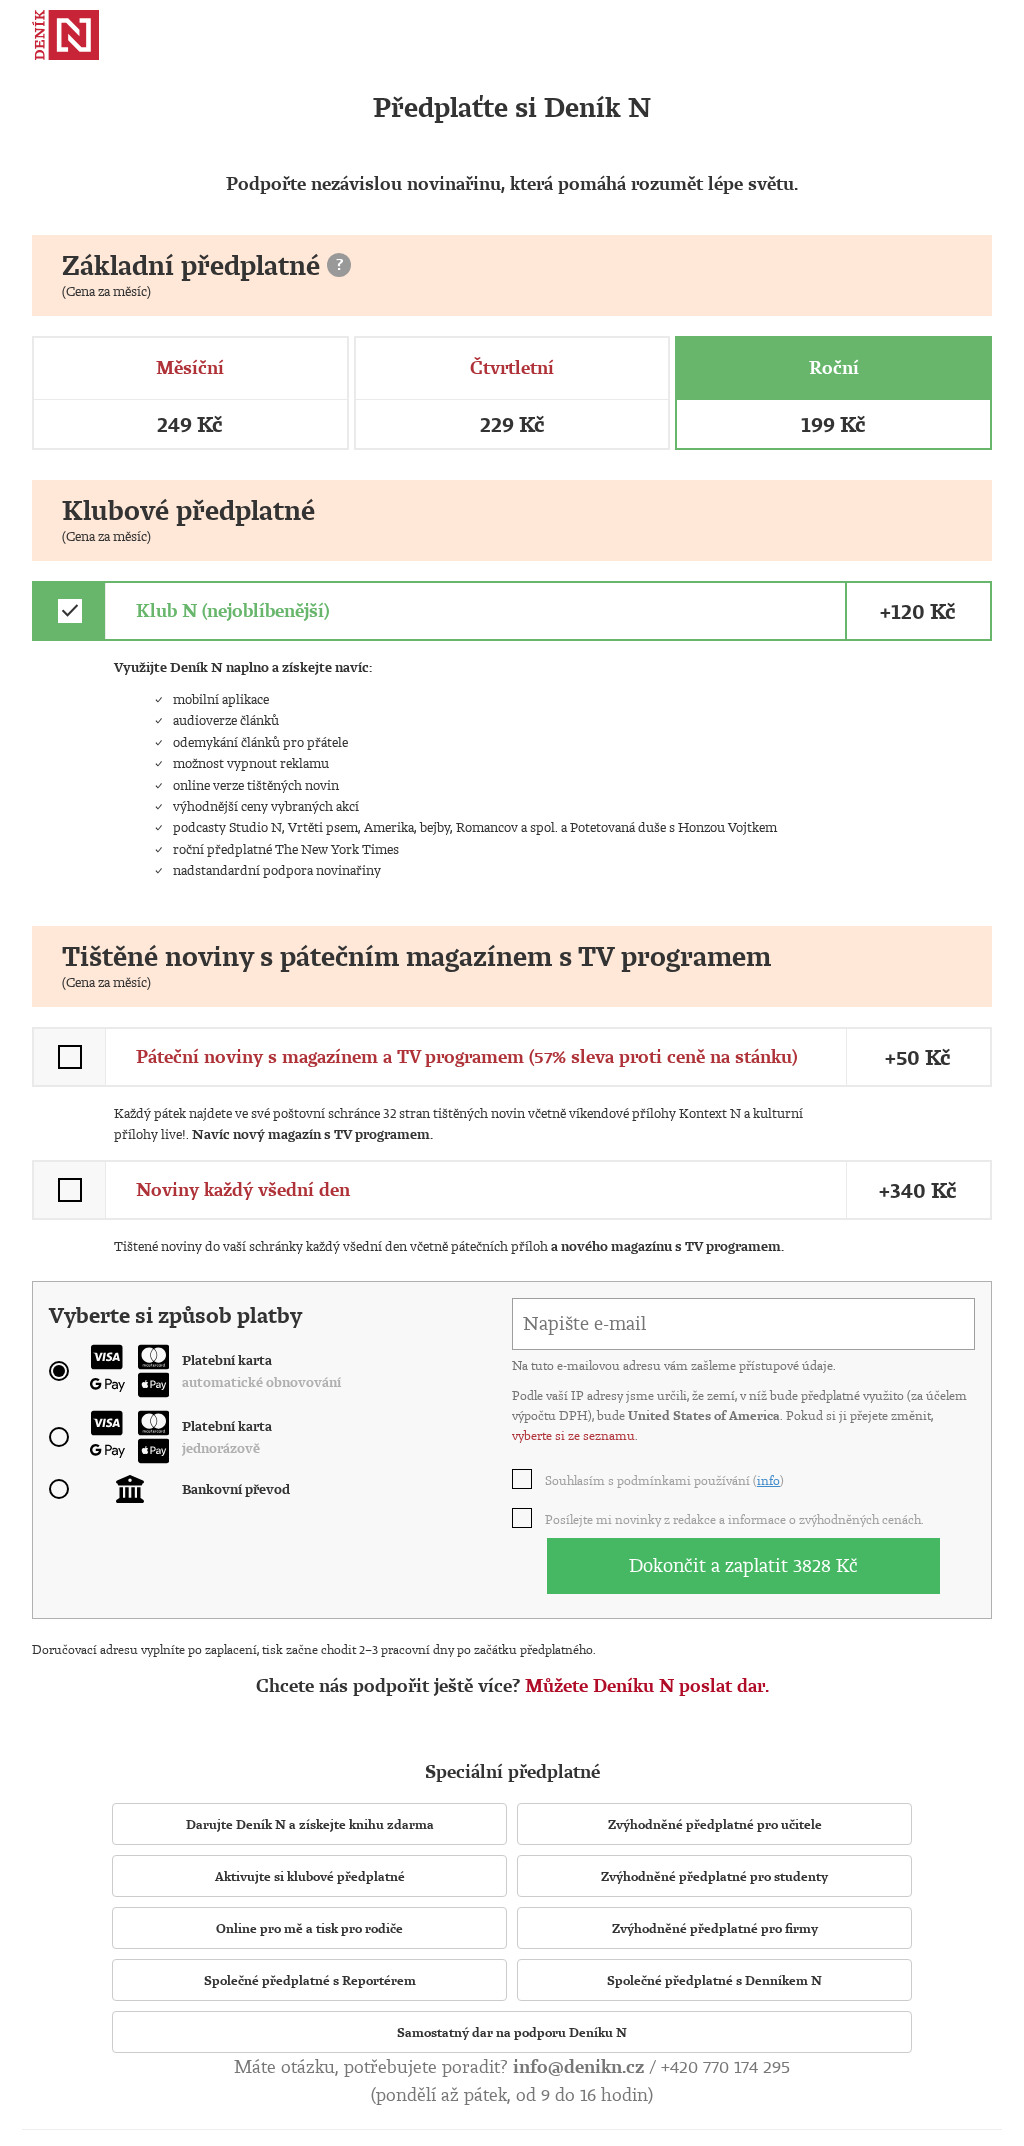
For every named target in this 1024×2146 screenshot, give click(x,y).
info (768, 1480)
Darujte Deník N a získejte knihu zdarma (310, 1824)
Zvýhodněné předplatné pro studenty (714, 1876)
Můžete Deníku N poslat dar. (647, 1685)
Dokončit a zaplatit (743, 1565)
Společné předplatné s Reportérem (310, 1980)
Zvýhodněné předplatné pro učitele (715, 1824)
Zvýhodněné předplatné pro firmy (715, 1928)
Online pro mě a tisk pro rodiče (309, 1928)
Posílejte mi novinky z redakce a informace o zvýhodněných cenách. (735, 1519)
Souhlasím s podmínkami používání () (665, 1480)
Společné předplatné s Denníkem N (714, 1980)
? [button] (339, 264)
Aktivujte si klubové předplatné (310, 1876)
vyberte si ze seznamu (573, 1435)
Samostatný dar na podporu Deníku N (512, 2032)
